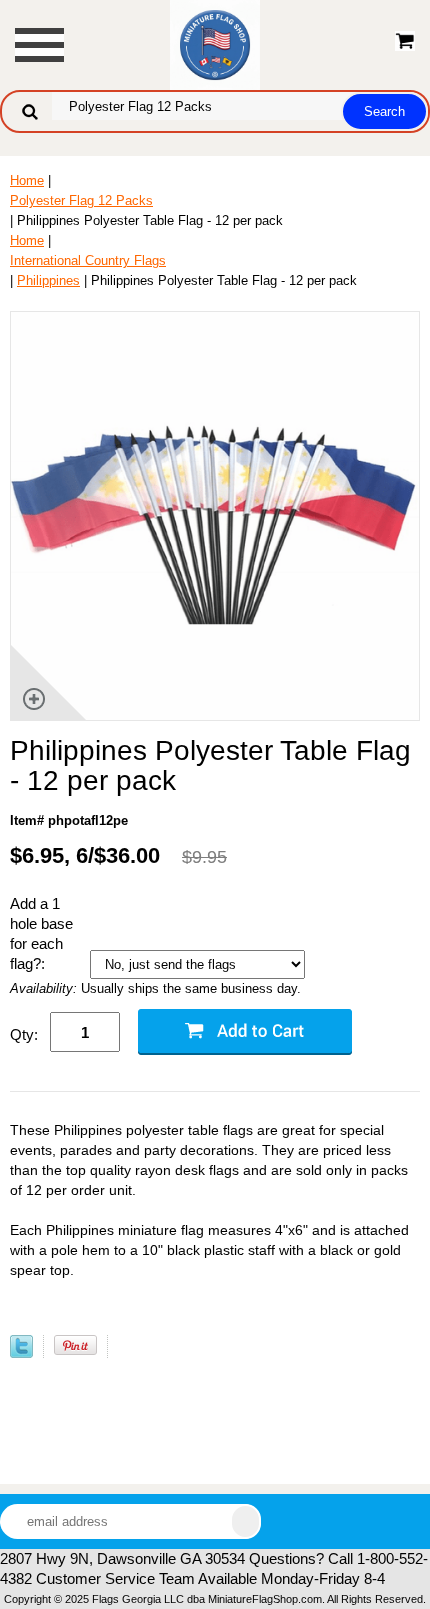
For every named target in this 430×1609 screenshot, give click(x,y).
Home (27, 180)
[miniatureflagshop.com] (215, 43)
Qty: (24, 1034)
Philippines (48, 280)
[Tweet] (21, 1353)
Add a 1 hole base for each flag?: (41, 933)
